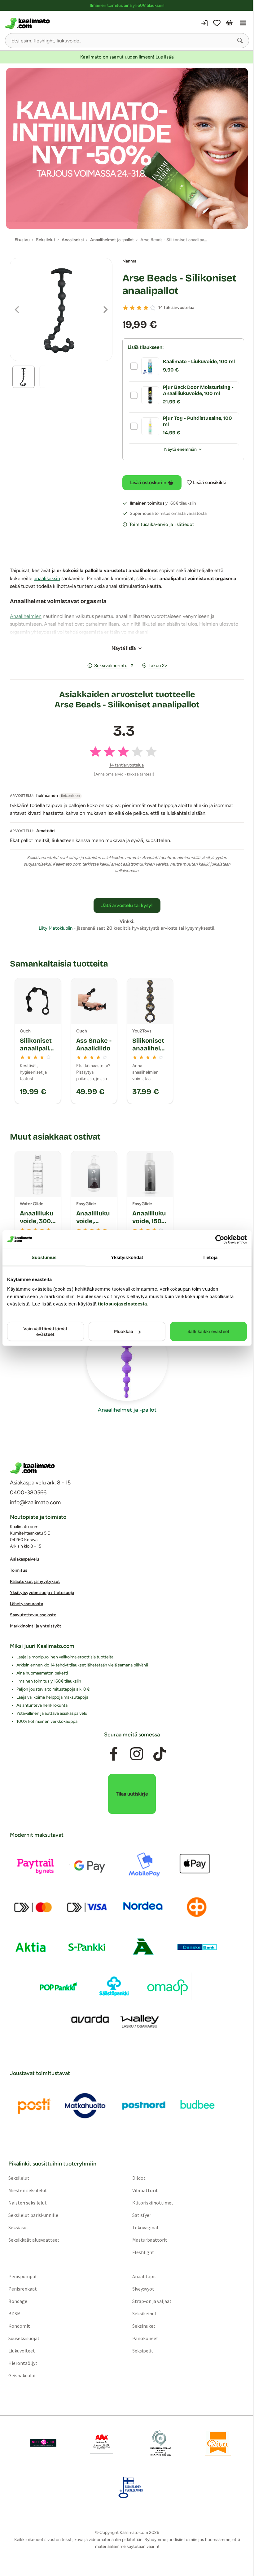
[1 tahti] (125, 308)
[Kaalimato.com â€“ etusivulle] (32, 1468)
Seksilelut (19, 2178)
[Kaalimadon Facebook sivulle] (114, 1754)
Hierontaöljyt (23, 2363)
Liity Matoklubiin (56, 928)
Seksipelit (143, 2351)
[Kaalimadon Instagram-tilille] (137, 1754)
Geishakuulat (22, 2375)
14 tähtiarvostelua (176, 308)
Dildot (139, 2178)
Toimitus (19, 1570)
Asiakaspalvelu (24, 1559)
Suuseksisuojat (24, 2338)
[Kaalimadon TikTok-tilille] (160, 1754)
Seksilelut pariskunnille (33, 2215)
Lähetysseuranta (26, 1604)
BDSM (15, 2313)
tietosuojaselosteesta (123, 1304)
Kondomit (19, 2326)
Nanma (129, 261)
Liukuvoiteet (22, 2351)
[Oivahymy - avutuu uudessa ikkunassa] (218, 2443)
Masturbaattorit (150, 2240)
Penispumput (23, 2276)
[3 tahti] (139, 308)
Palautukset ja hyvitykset (35, 1581)
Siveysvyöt (143, 2289)
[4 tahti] (146, 308)
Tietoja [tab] (210, 1257)
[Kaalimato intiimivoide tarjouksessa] (127, 148)
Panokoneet (145, 2338)
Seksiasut (18, 2227)
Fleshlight (143, 2252)
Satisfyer (142, 2215)
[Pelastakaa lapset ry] (43, 2443)
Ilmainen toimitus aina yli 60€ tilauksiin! (127, 5)
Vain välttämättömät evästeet (45, 1331)
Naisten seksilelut (28, 2203)
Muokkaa (124, 1331)
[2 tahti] (132, 308)
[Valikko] (243, 23)
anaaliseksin (47, 578)
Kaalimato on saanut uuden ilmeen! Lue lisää (127, 57)
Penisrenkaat (23, 2289)
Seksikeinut (145, 2313)
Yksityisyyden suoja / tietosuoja (42, 1593)
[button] (240, 41)
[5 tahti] (153, 308)
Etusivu (22, 240)
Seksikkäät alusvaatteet (34, 2240)
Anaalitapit (144, 2276)
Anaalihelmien (26, 616)
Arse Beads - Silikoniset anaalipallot (179, 284)
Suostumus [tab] (44, 1257)
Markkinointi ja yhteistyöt (36, 1626)
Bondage (18, 2301)
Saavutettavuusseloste (33, 1615)
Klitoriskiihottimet (153, 2203)
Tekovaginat (146, 2227)
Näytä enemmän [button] (180, 449)
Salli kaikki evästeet (208, 1331)
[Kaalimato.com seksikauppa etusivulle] (65, 23)
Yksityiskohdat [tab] (127, 1257)
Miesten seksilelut (28, 2190)
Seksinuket (144, 2326)
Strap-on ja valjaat (152, 2301)
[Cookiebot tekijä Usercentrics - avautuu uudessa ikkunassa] (220, 1239)
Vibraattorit (145, 2190)
